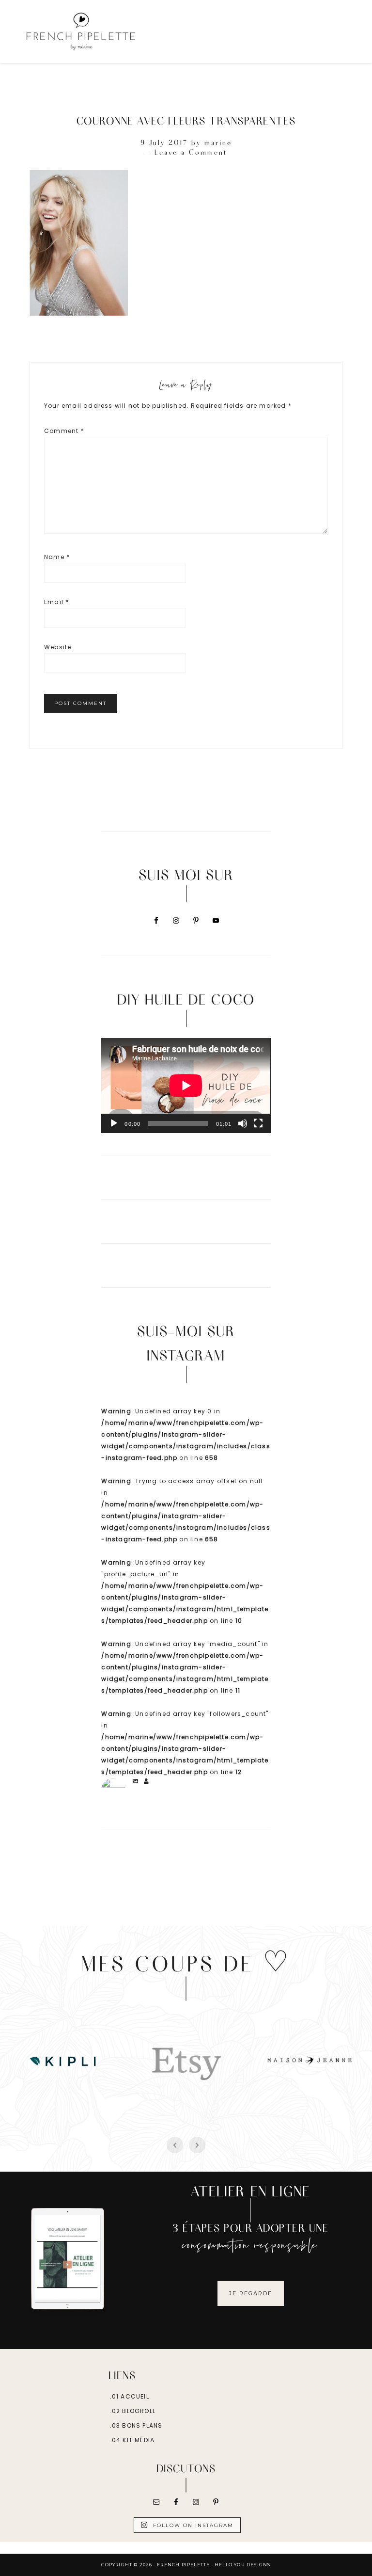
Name (57, 557)
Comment (64, 431)
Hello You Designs (242, 2565)
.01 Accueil (130, 2396)
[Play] (114, 1123)
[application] (186, 1086)
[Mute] (243, 1123)
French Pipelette (103, 32)
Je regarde (251, 2293)
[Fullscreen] (258, 1123)
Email (56, 602)
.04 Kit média (132, 2440)
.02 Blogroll (133, 2411)
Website (58, 647)
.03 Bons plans (136, 2425)
